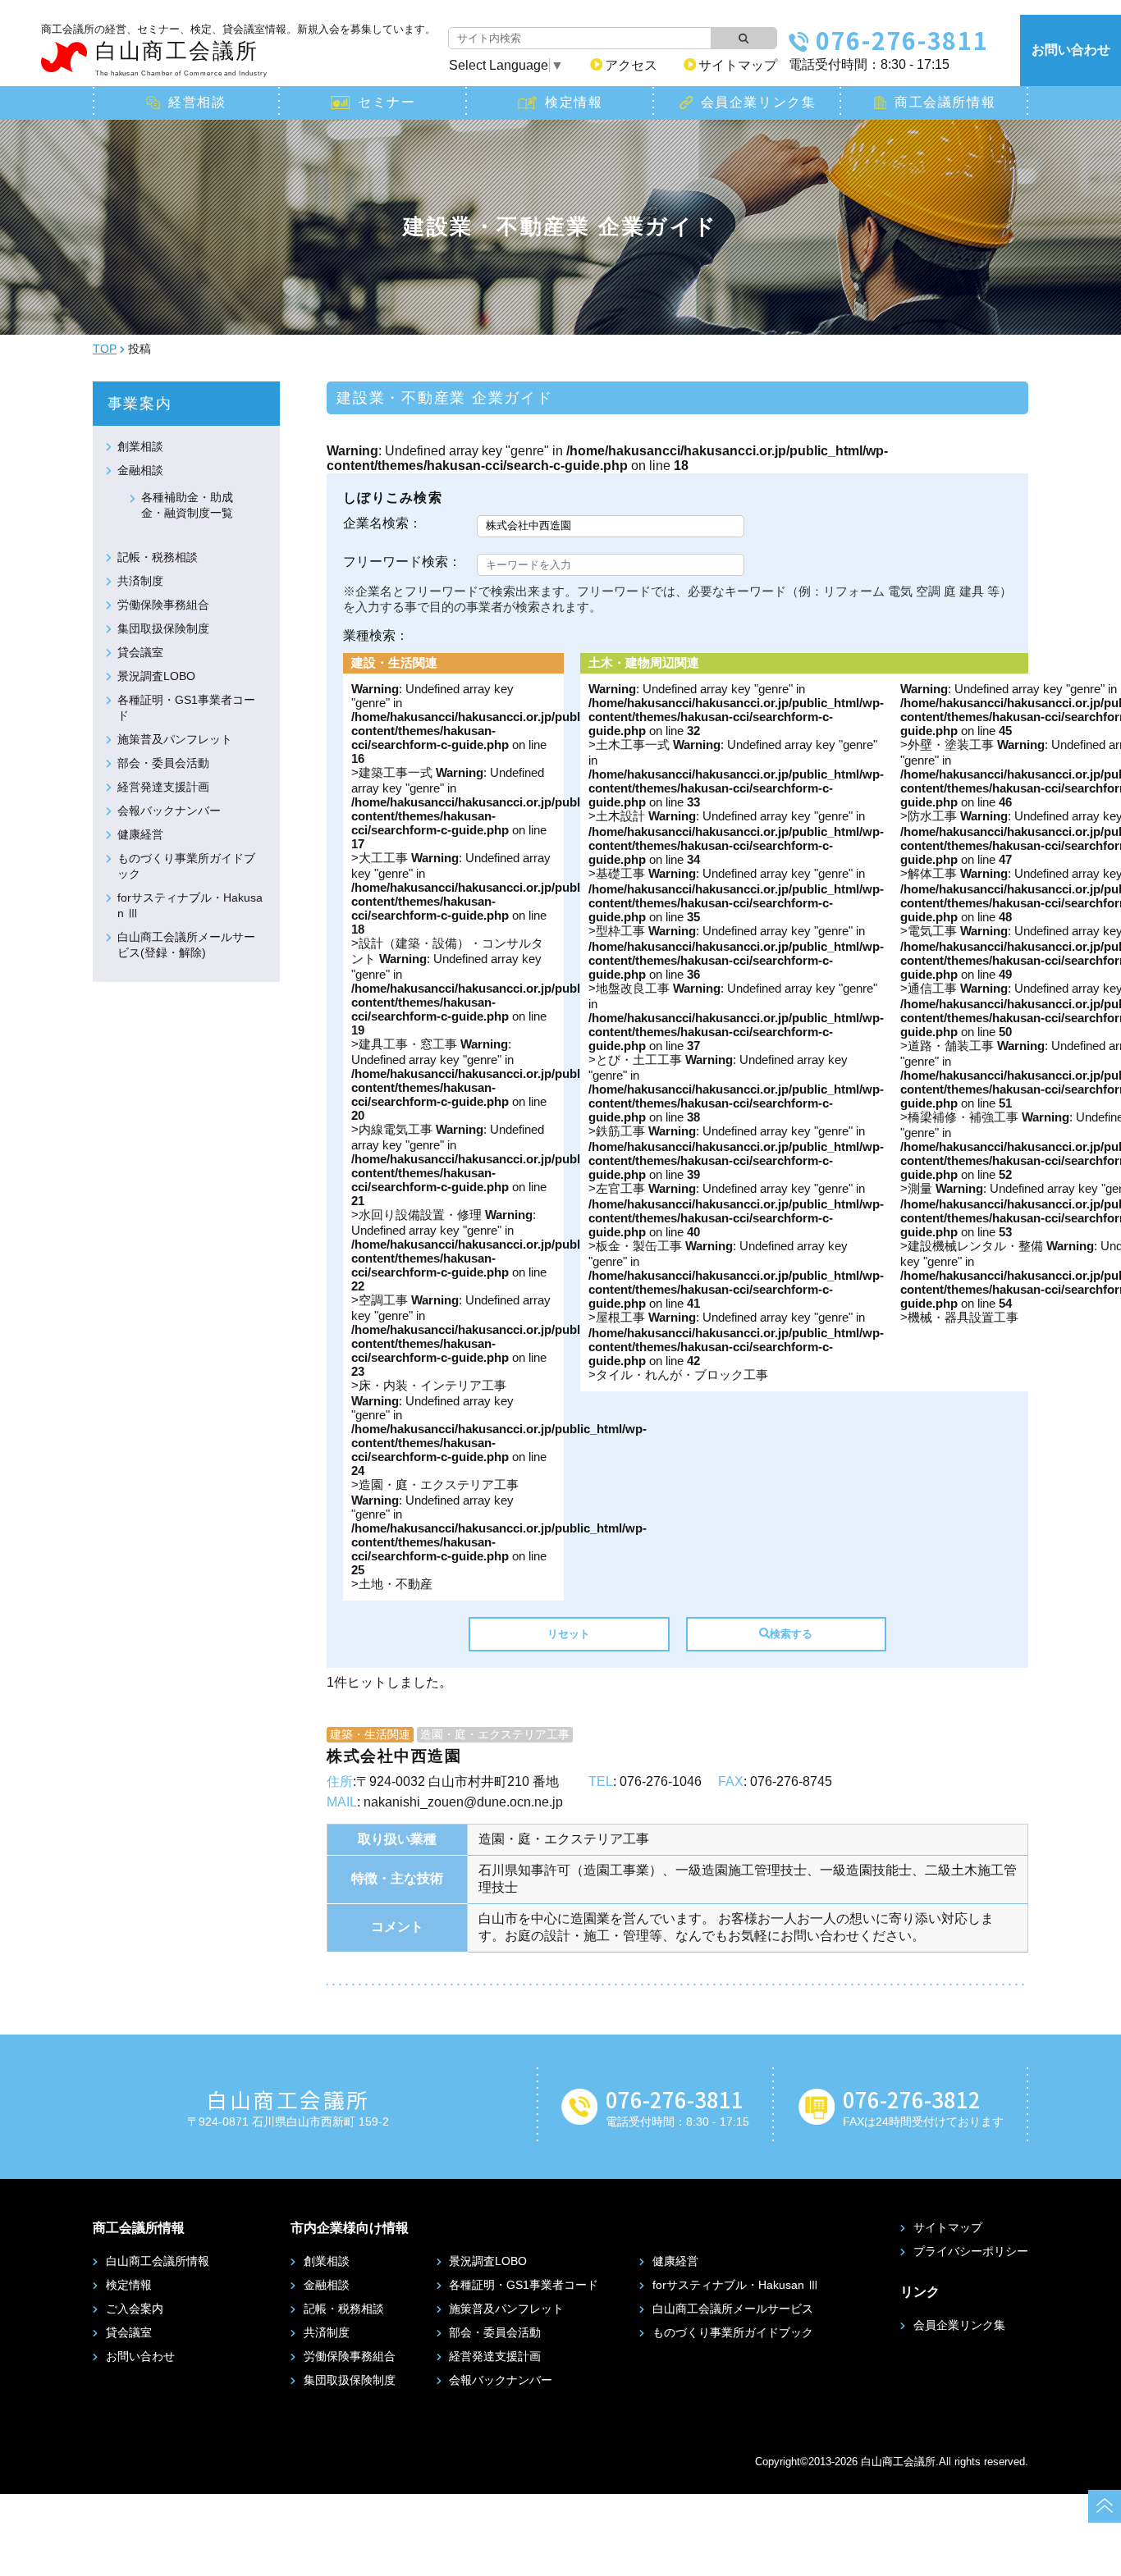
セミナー (387, 102)
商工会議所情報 (945, 102)
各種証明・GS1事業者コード (524, 2285)
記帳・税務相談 (158, 557)
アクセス (631, 65)
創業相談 (140, 446)
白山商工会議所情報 (158, 2261)
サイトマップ (738, 65)
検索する (791, 1634)
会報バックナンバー (169, 811)
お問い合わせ (1071, 50)
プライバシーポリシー (971, 2251)
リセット (569, 1634)
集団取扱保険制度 (163, 628)
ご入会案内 (135, 2309)
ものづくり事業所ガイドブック (733, 2332)
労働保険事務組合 (163, 605)
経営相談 (197, 102)
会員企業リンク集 (759, 102)
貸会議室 (140, 652)
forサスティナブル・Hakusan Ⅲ (736, 2285)
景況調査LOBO (156, 676)
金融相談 (140, 470)
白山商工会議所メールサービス (733, 2309)
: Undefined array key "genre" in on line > (499, 908)
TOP (105, 349)
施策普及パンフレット (175, 739)
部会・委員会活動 (163, 763)
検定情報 (574, 102)
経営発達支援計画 (163, 787)
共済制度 (140, 581)
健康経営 (140, 834)
